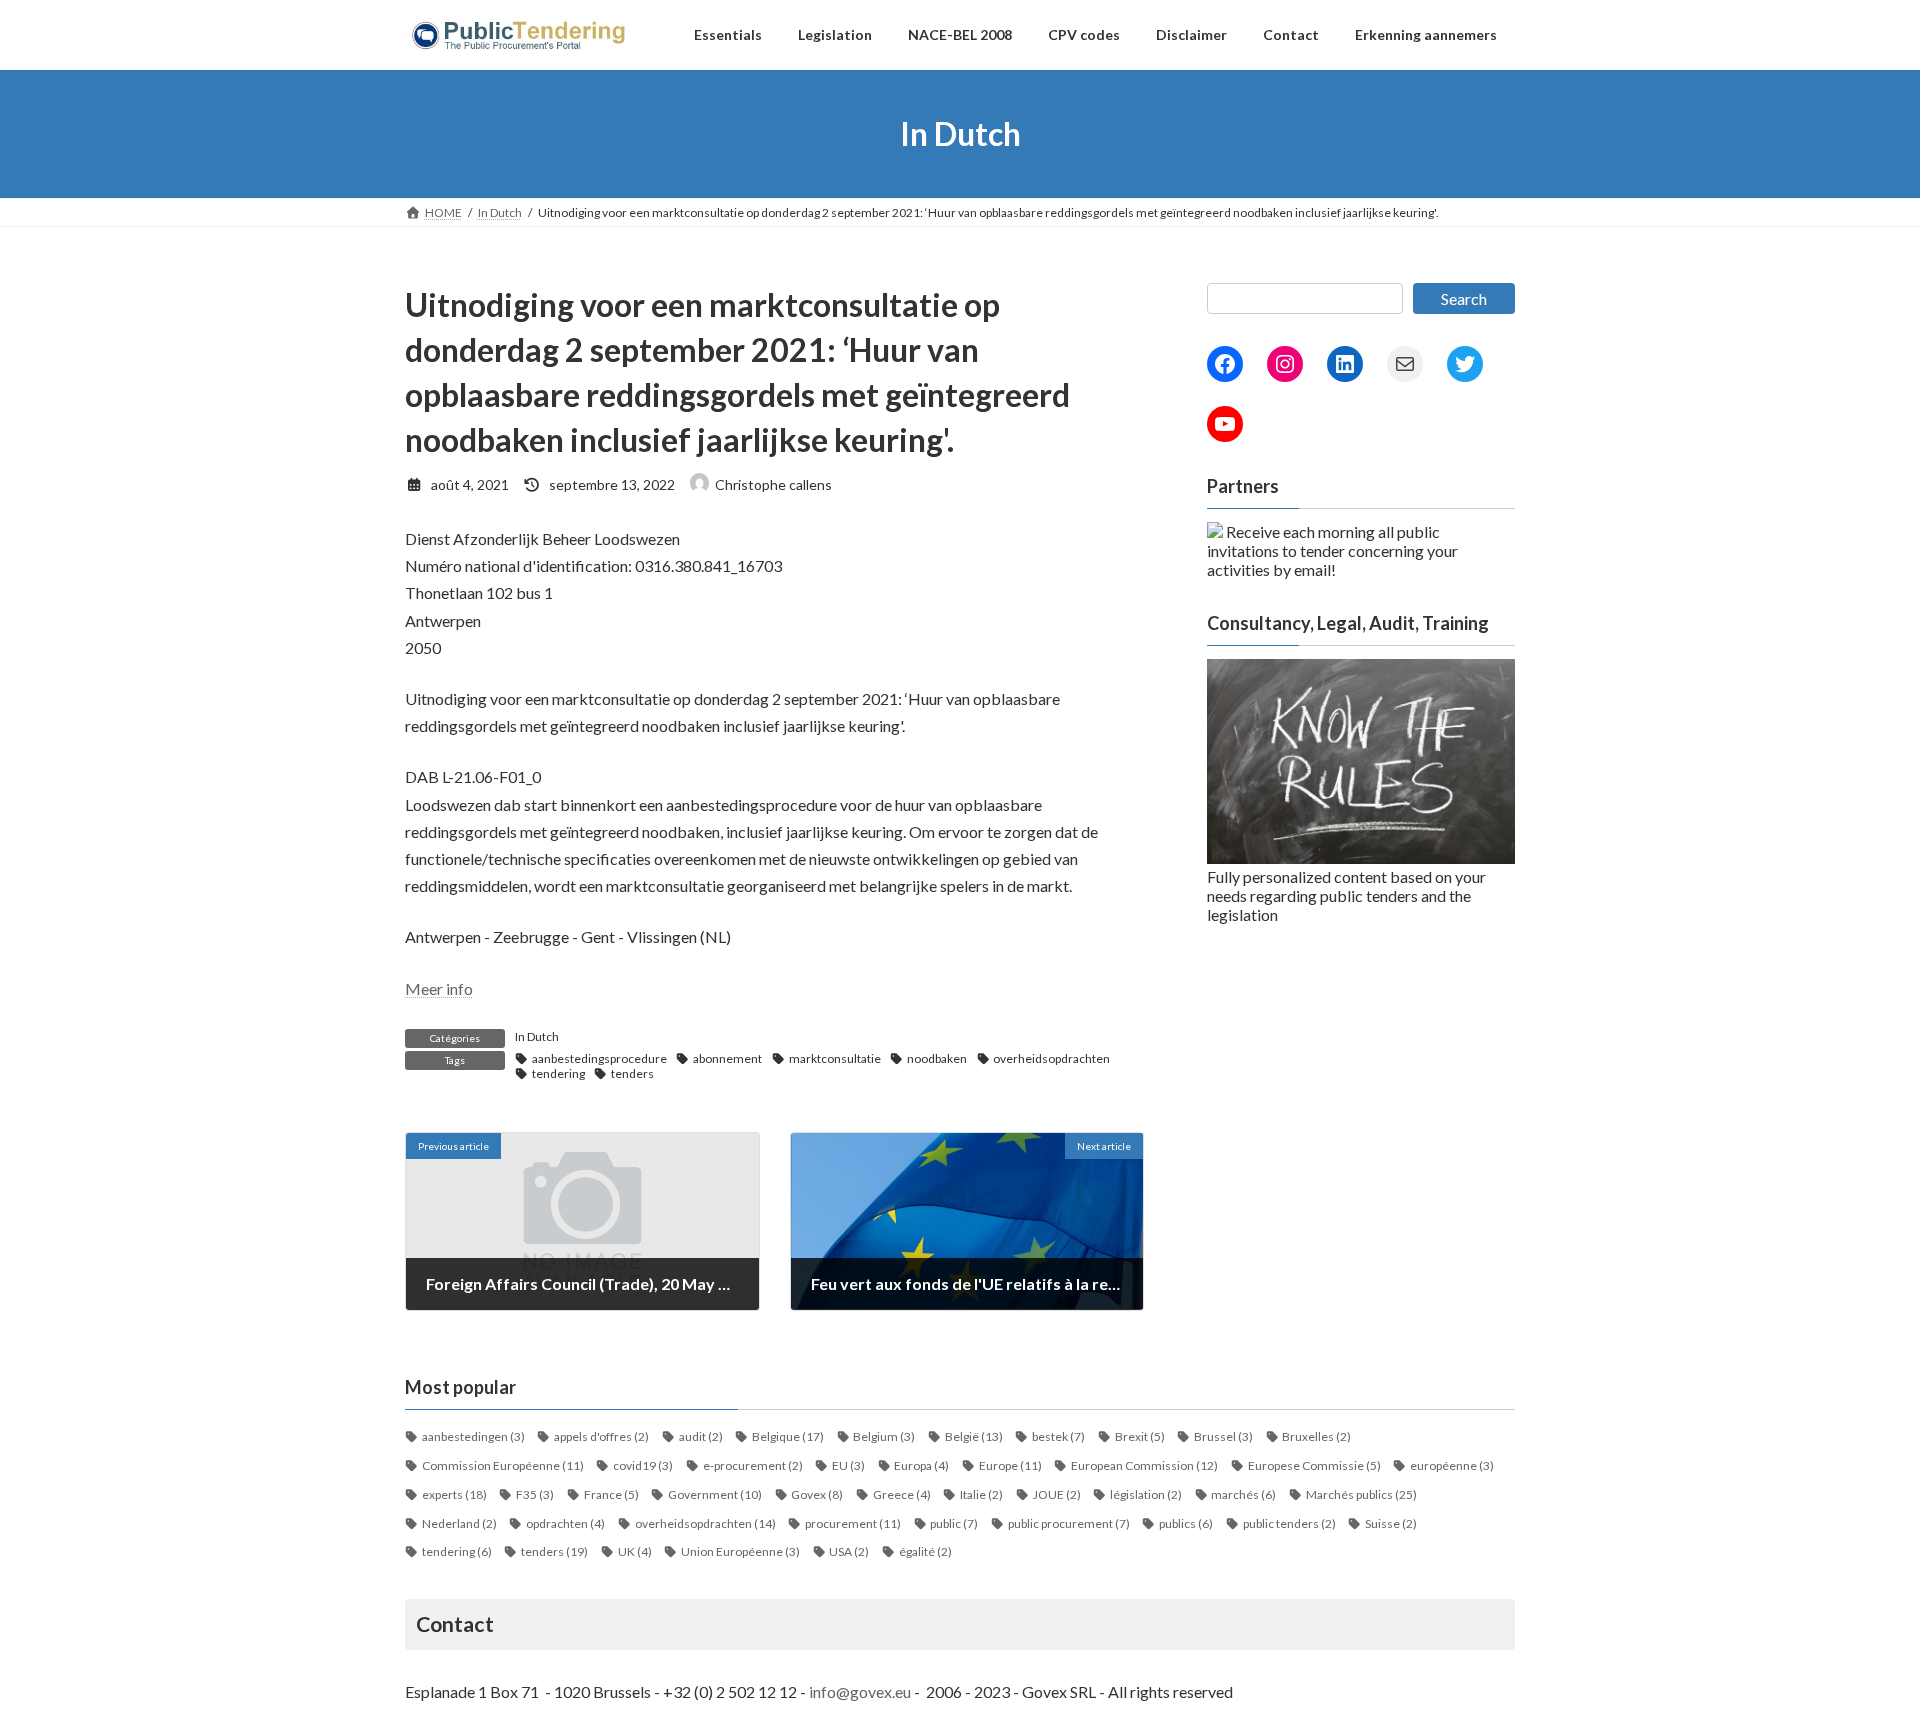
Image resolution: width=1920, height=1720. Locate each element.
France (611, 1494)
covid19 (643, 1465)
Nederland (459, 1523)
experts (454, 1494)
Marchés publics (1361, 1494)
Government (715, 1494)
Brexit (1140, 1436)
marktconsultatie (835, 1058)
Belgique (788, 1436)
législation (1146, 1494)
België (974, 1436)
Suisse (1391, 1523)
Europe (1010, 1465)
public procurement (1069, 1523)
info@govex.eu (860, 1691)
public (954, 1523)
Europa (921, 1465)
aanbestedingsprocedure (599, 1058)
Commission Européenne (503, 1465)
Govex (817, 1494)
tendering (558, 1073)
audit (701, 1436)
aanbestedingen (473, 1436)
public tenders (1289, 1523)
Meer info (439, 988)
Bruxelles (1316, 1436)
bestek (1058, 1436)
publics (1186, 1523)
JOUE (1057, 1494)
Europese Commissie (1314, 1465)
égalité (925, 1551)
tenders (632, 1073)
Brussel (1223, 1436)
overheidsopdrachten (1051, 1058)
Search (1464, 298)
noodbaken (937, 1058)
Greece (902, 1494)
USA (849, 1551)
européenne (1452, 1465)
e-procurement (753, 1465)
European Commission (1144, 1465)
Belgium (884, 1436)
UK (635, 1551)
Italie (981, 1494)
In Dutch (537, 1036)
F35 (535, 1494)
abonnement (727, 1058)
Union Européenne (740, 1551)
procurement (853, 1523)
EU (848, 1465)
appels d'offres (601, 1436)
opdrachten (565, 1523)
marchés (1243, 1494)
